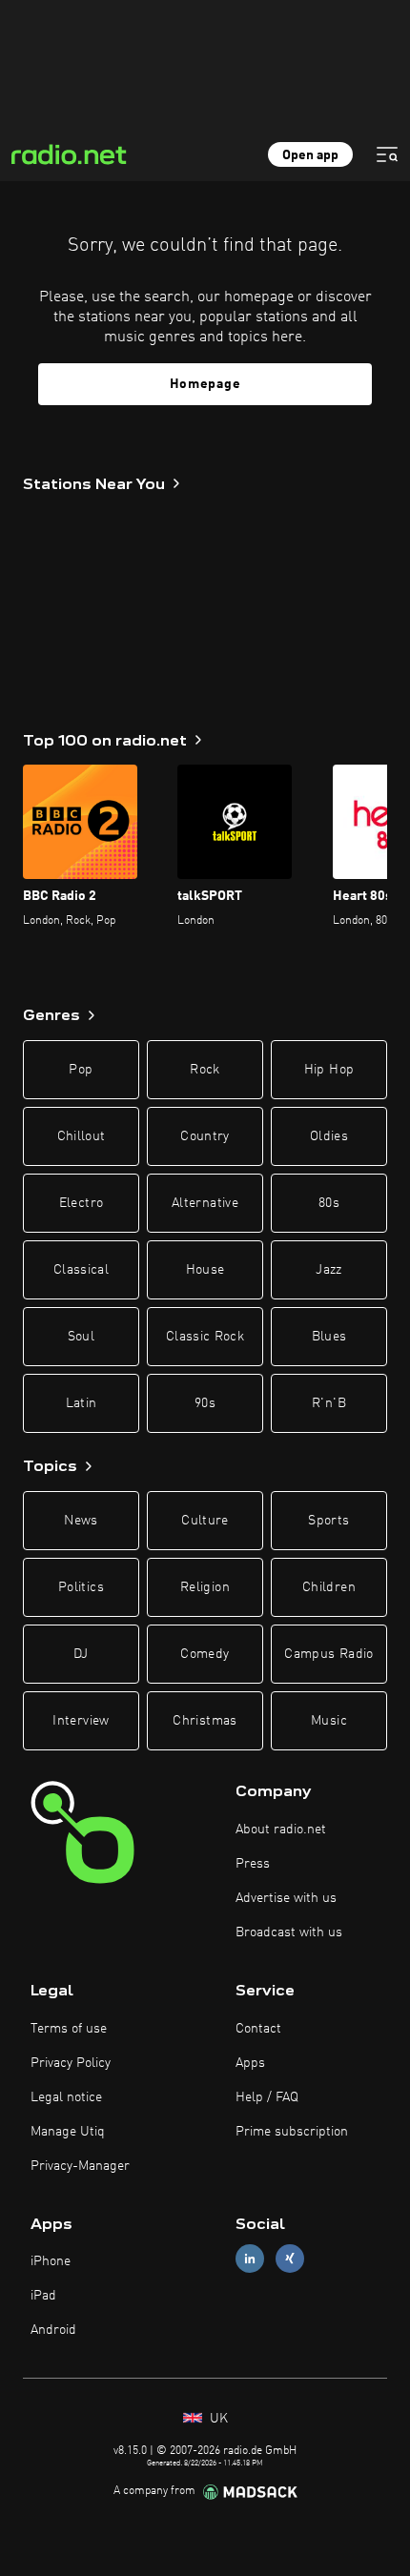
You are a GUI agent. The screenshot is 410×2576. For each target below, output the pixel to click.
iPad (43, 2296)
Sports (328, 1521)
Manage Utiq (68, 2132)
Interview (81, 1721)
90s (205, 1403)
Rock (205, 1070)
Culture (205, 1521)
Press (253, 1864)
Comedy (205, 1654)
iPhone (51, 2261)
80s (329, 1203)
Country (205, 1136)
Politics (81, 1587)
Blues (329, 1337)
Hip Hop (329, 1070)
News (81, 1521)
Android (53, 2330)
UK (217, 2419)
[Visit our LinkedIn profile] (250, 2259)
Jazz (328, 1270)
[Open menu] (387, 154)
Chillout (82, 1136)
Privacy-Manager (80, 2166)
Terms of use (69, 2029)
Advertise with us (286, 1898)
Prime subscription (292, 2132)
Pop (81, 1070)
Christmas (205, 1721)
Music (329, 1721)
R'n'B (329, 1403)
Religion (205, 1587)
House (205, 1270)
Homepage (205, 384)
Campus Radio (328, 1654)
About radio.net (281, 1830)
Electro (81, 1203)
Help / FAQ (267, 2097)
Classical (81, 1270)
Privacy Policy (71, 2063)
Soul (81, 1337)
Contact (258, 2029)
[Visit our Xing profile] (290, 2259)
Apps (250, 2063)
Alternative (205, 1203)
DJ (81, 1654)
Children (329, 1587)
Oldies (329, 1136)
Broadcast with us (289, 1932)
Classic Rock (205, 1337)
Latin (82, 1403)
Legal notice (66, 2097)
